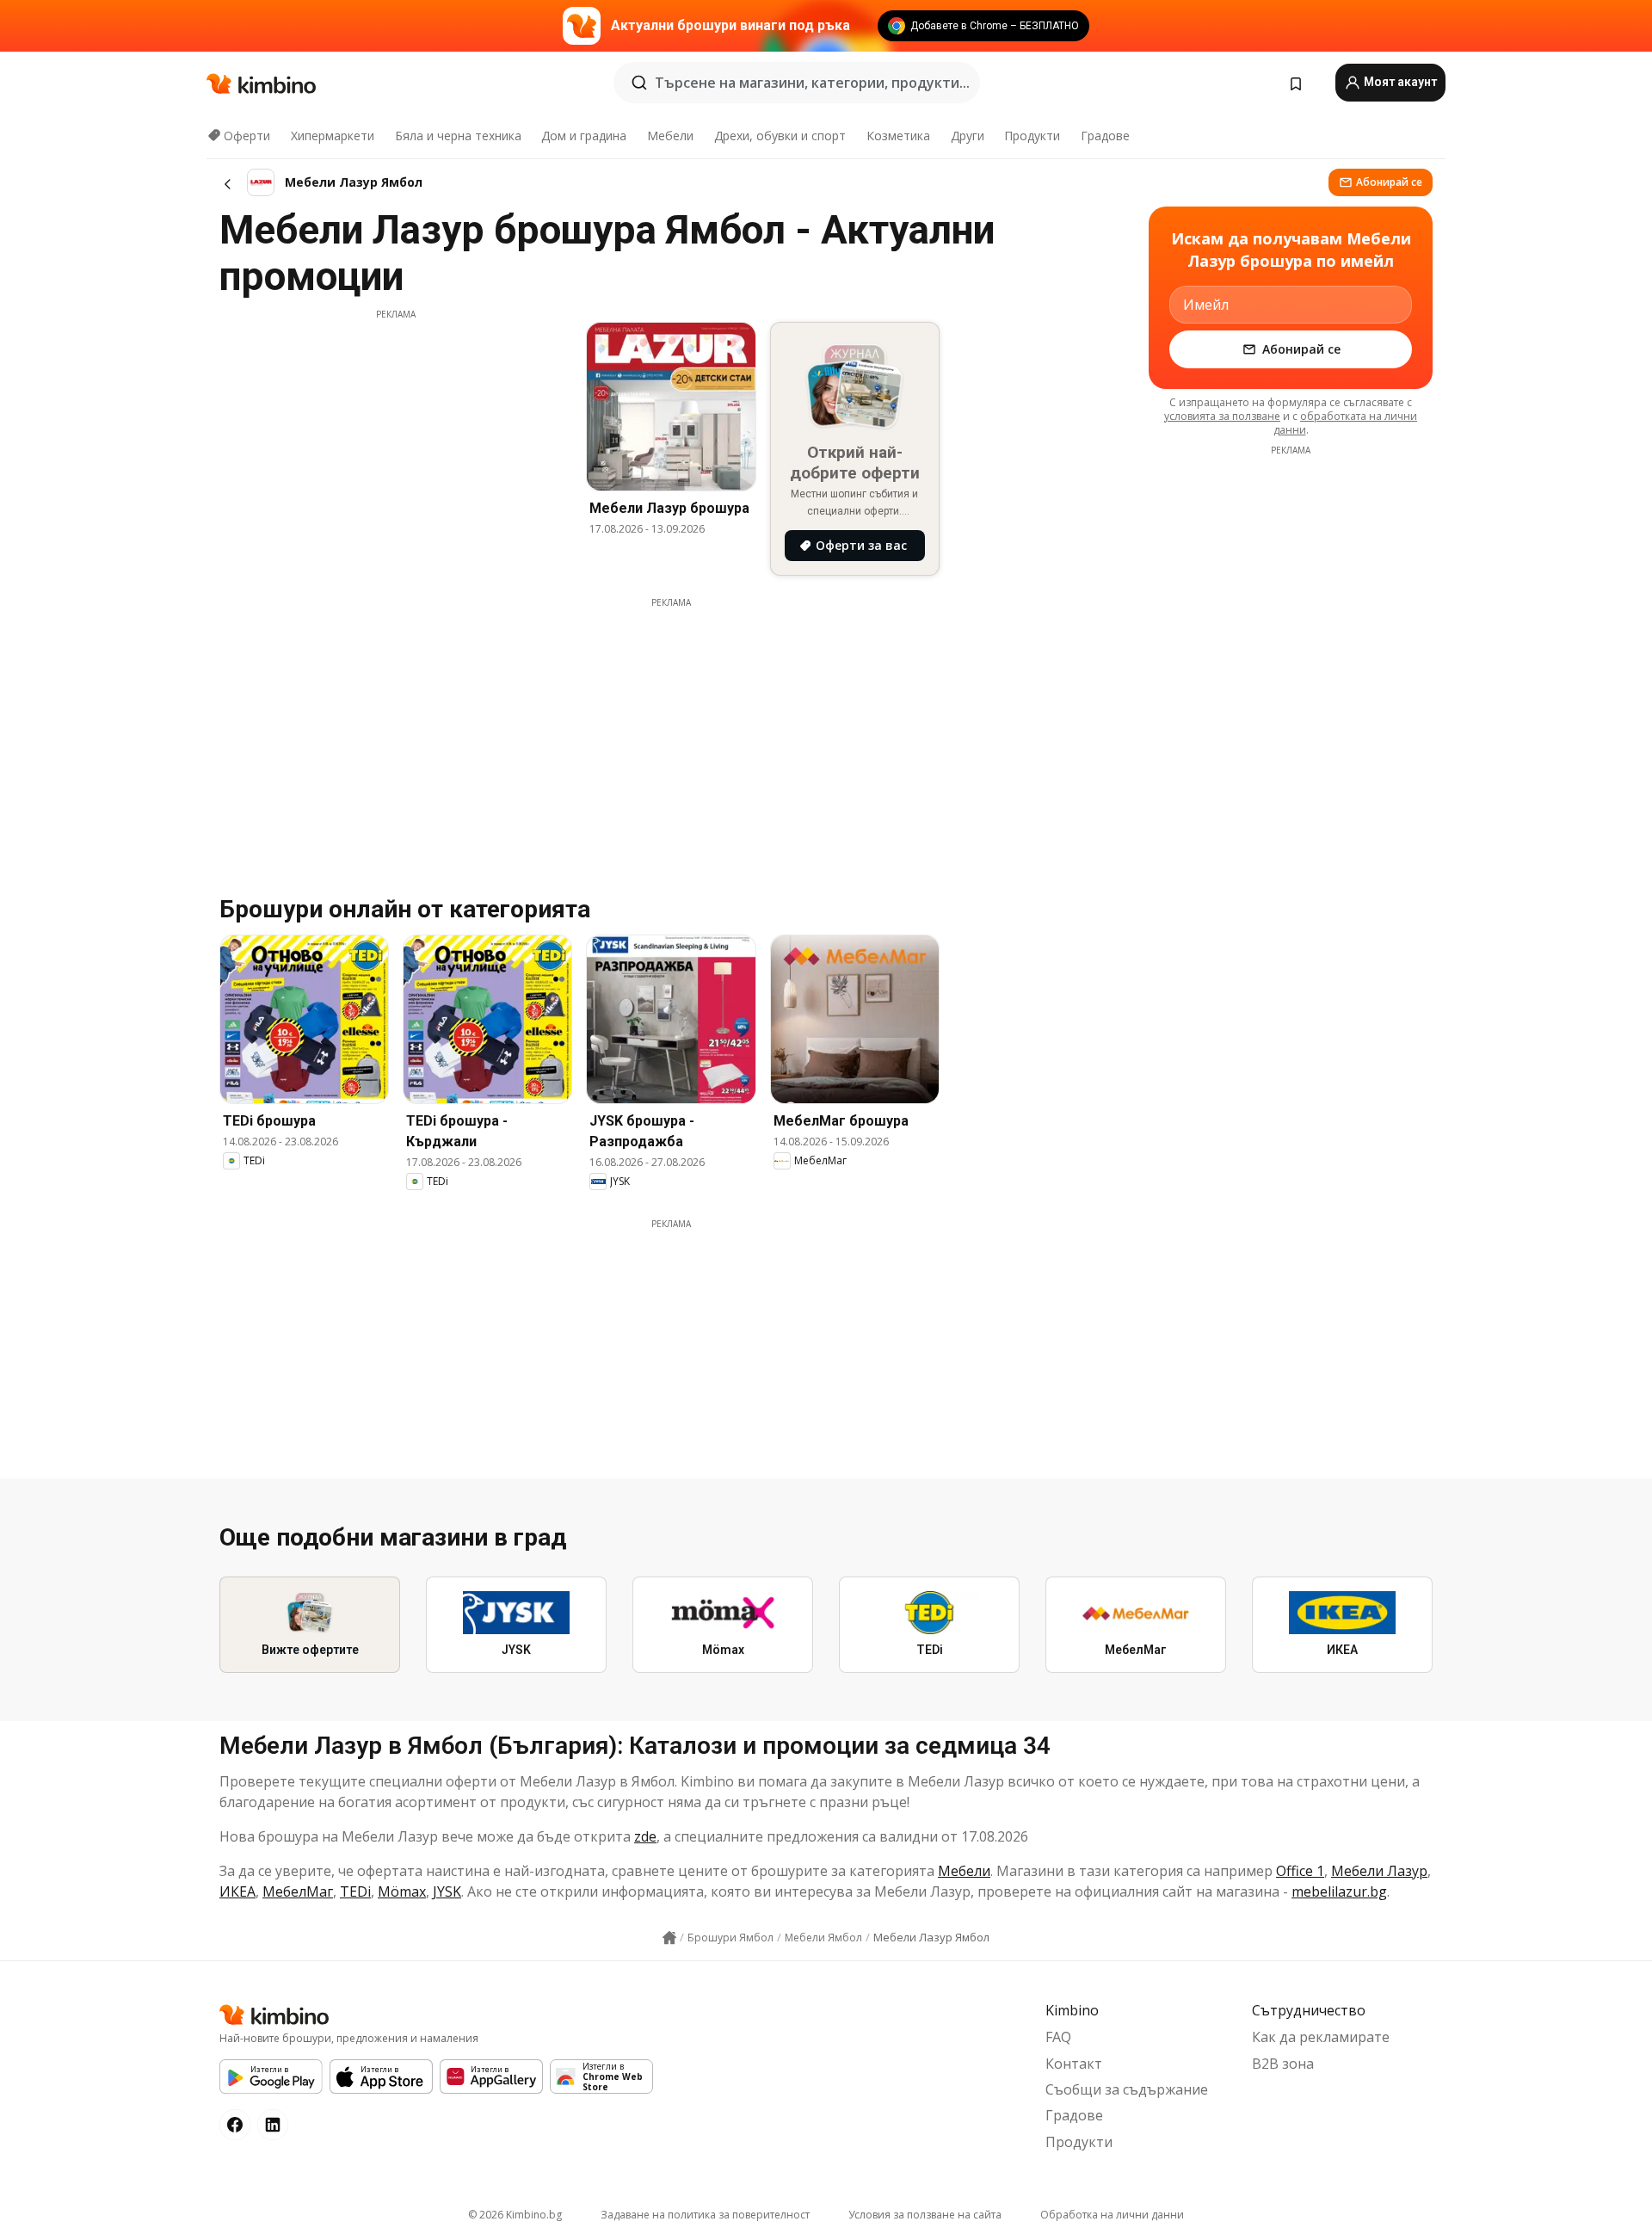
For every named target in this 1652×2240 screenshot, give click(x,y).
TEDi (355, 1891)
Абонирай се (1389, 182)
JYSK (447, 1891)
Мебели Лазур (1379, 1871)
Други (968, 136)
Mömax (402, 1891)
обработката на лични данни (1346, 423)
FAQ (1058, 2037)
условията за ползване (1222, 416)
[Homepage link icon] (669, 1938)
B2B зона (1283, 2064)
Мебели (670, 136)
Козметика (898, 136)
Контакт (1074, 2064)
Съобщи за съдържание (1127, 2089)
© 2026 (515, 2215)
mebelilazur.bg (1339, 1891)
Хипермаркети (333, 136)
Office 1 (1300, 1871)
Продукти (1032, 136)
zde (645, 1836)
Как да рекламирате (1321, 2037)
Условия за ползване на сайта (925, 2215)
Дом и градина (584, 136)
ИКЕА (237, 1891)
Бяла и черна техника (458, 136)
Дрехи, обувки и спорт (780, 136)
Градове (1105, 136)
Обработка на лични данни (1112, 2215)
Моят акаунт (1399, 82)
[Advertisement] (396, 441)
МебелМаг (298, 1891)
